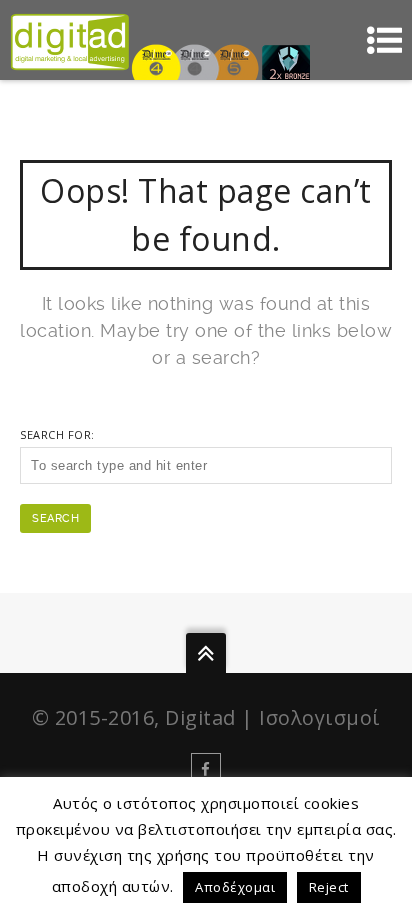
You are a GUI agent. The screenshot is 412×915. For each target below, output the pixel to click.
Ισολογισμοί (320, 717)
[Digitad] (70, 40)
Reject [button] (329, 887)
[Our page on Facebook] (206, 768)
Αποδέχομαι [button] (235, 887)
